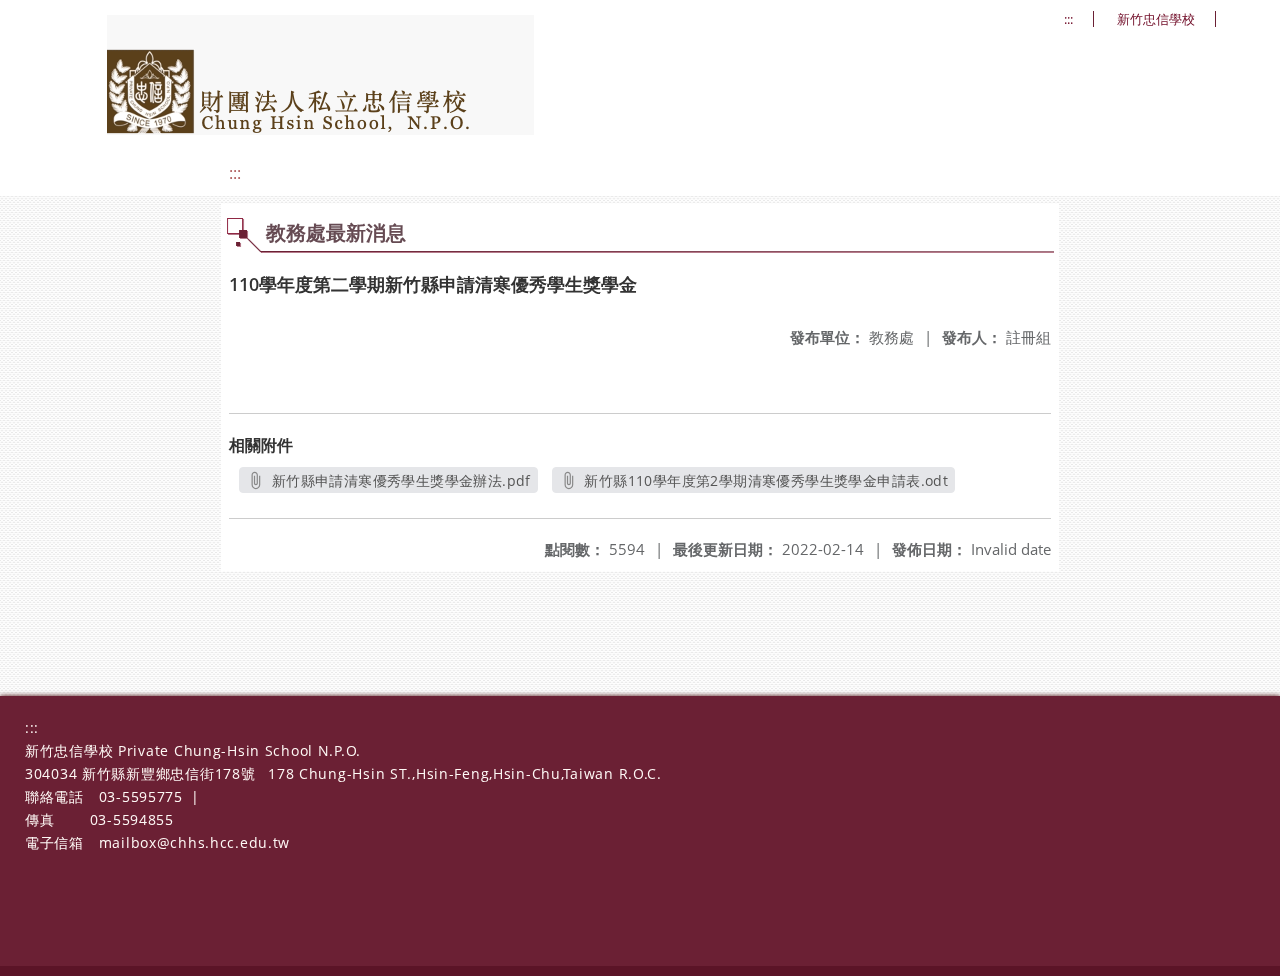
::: (1068, 19)
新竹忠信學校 (1156, 19)
